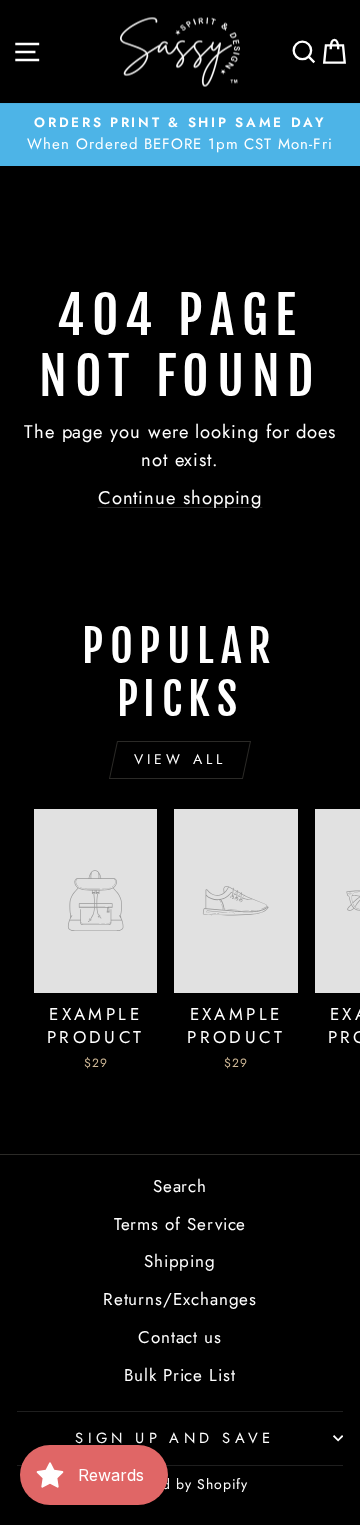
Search (180, 1186)
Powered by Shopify (180, 1484)
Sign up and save (175, 1438)
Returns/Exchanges (180, 1299)
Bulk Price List (180, 1375)
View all (180, 759)
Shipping (180, 1261)
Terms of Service (180, 1224)
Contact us (180, 1337)
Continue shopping (180, 497)
